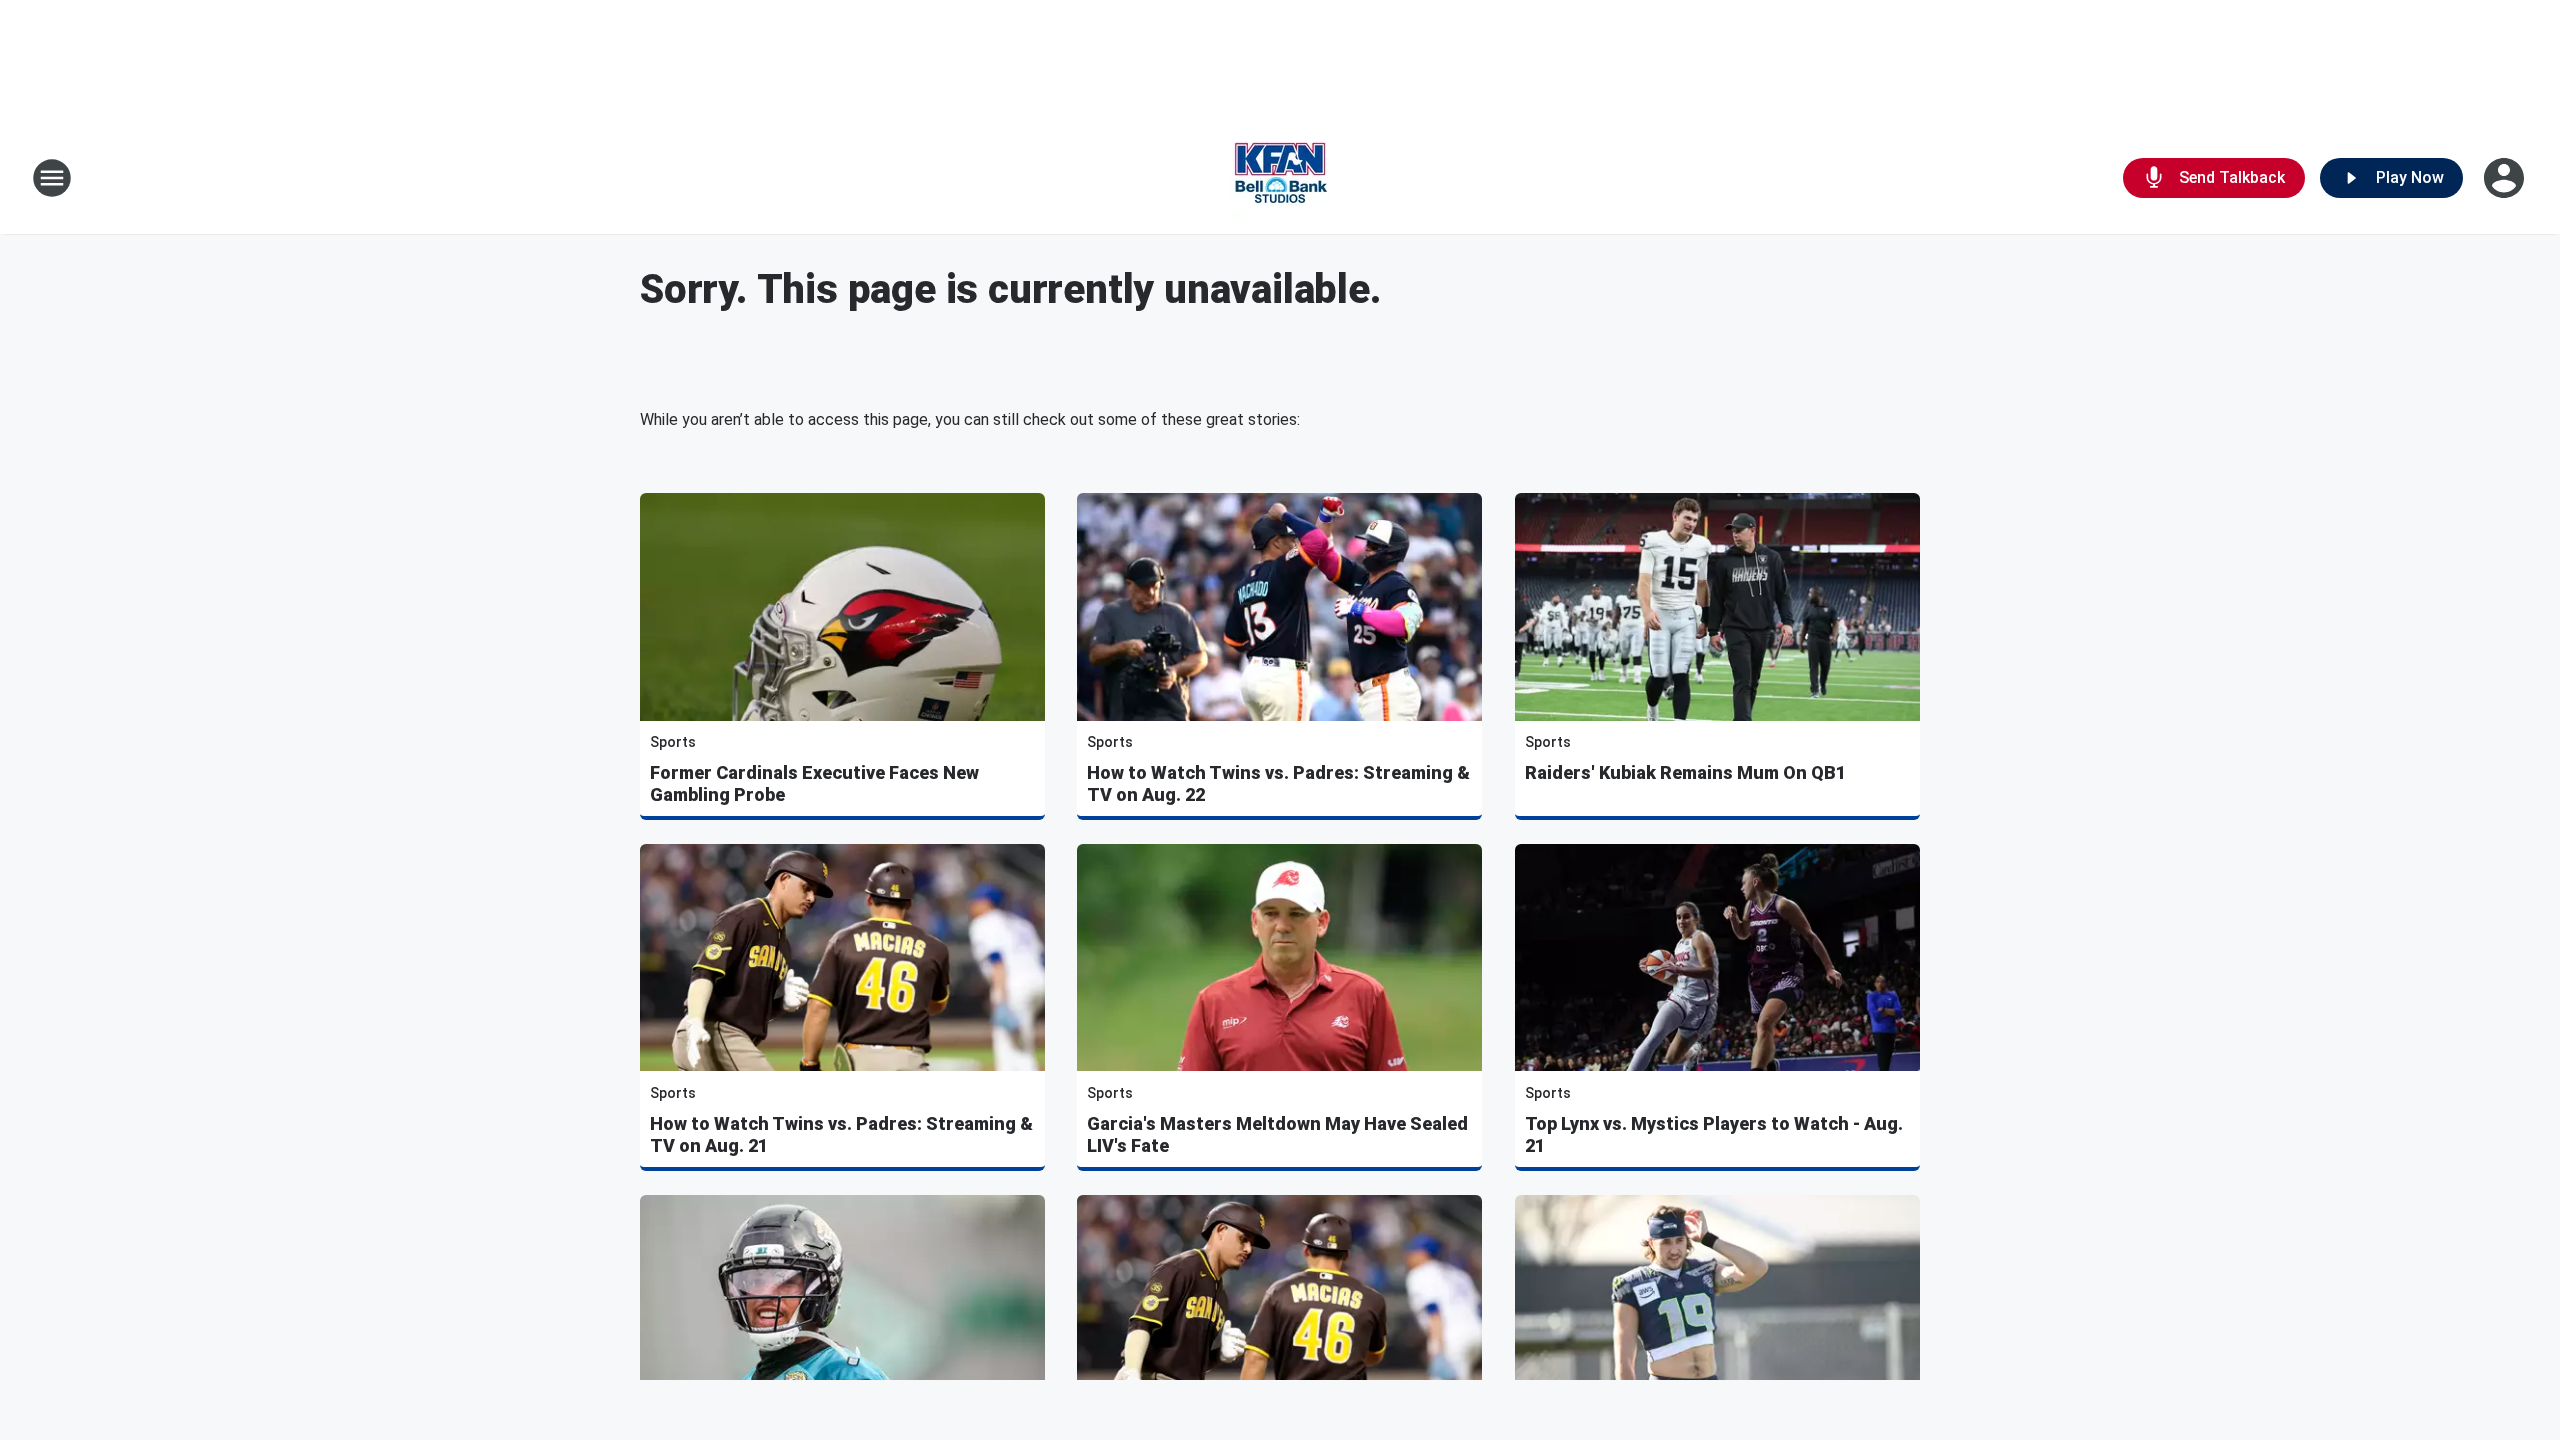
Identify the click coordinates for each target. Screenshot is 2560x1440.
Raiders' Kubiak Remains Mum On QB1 (1685, 772)
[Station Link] (1280, 178)
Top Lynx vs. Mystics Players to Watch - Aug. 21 (1714, 1134)
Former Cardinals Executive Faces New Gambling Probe (814, 783)
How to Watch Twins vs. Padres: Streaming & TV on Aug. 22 (1278, 783)
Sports (673, 742)
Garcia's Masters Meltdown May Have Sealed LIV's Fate (1277, 1134)
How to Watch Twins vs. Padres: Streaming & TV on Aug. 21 (841, 1134)
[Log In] (2506, 178)
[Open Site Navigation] (52, 178)
